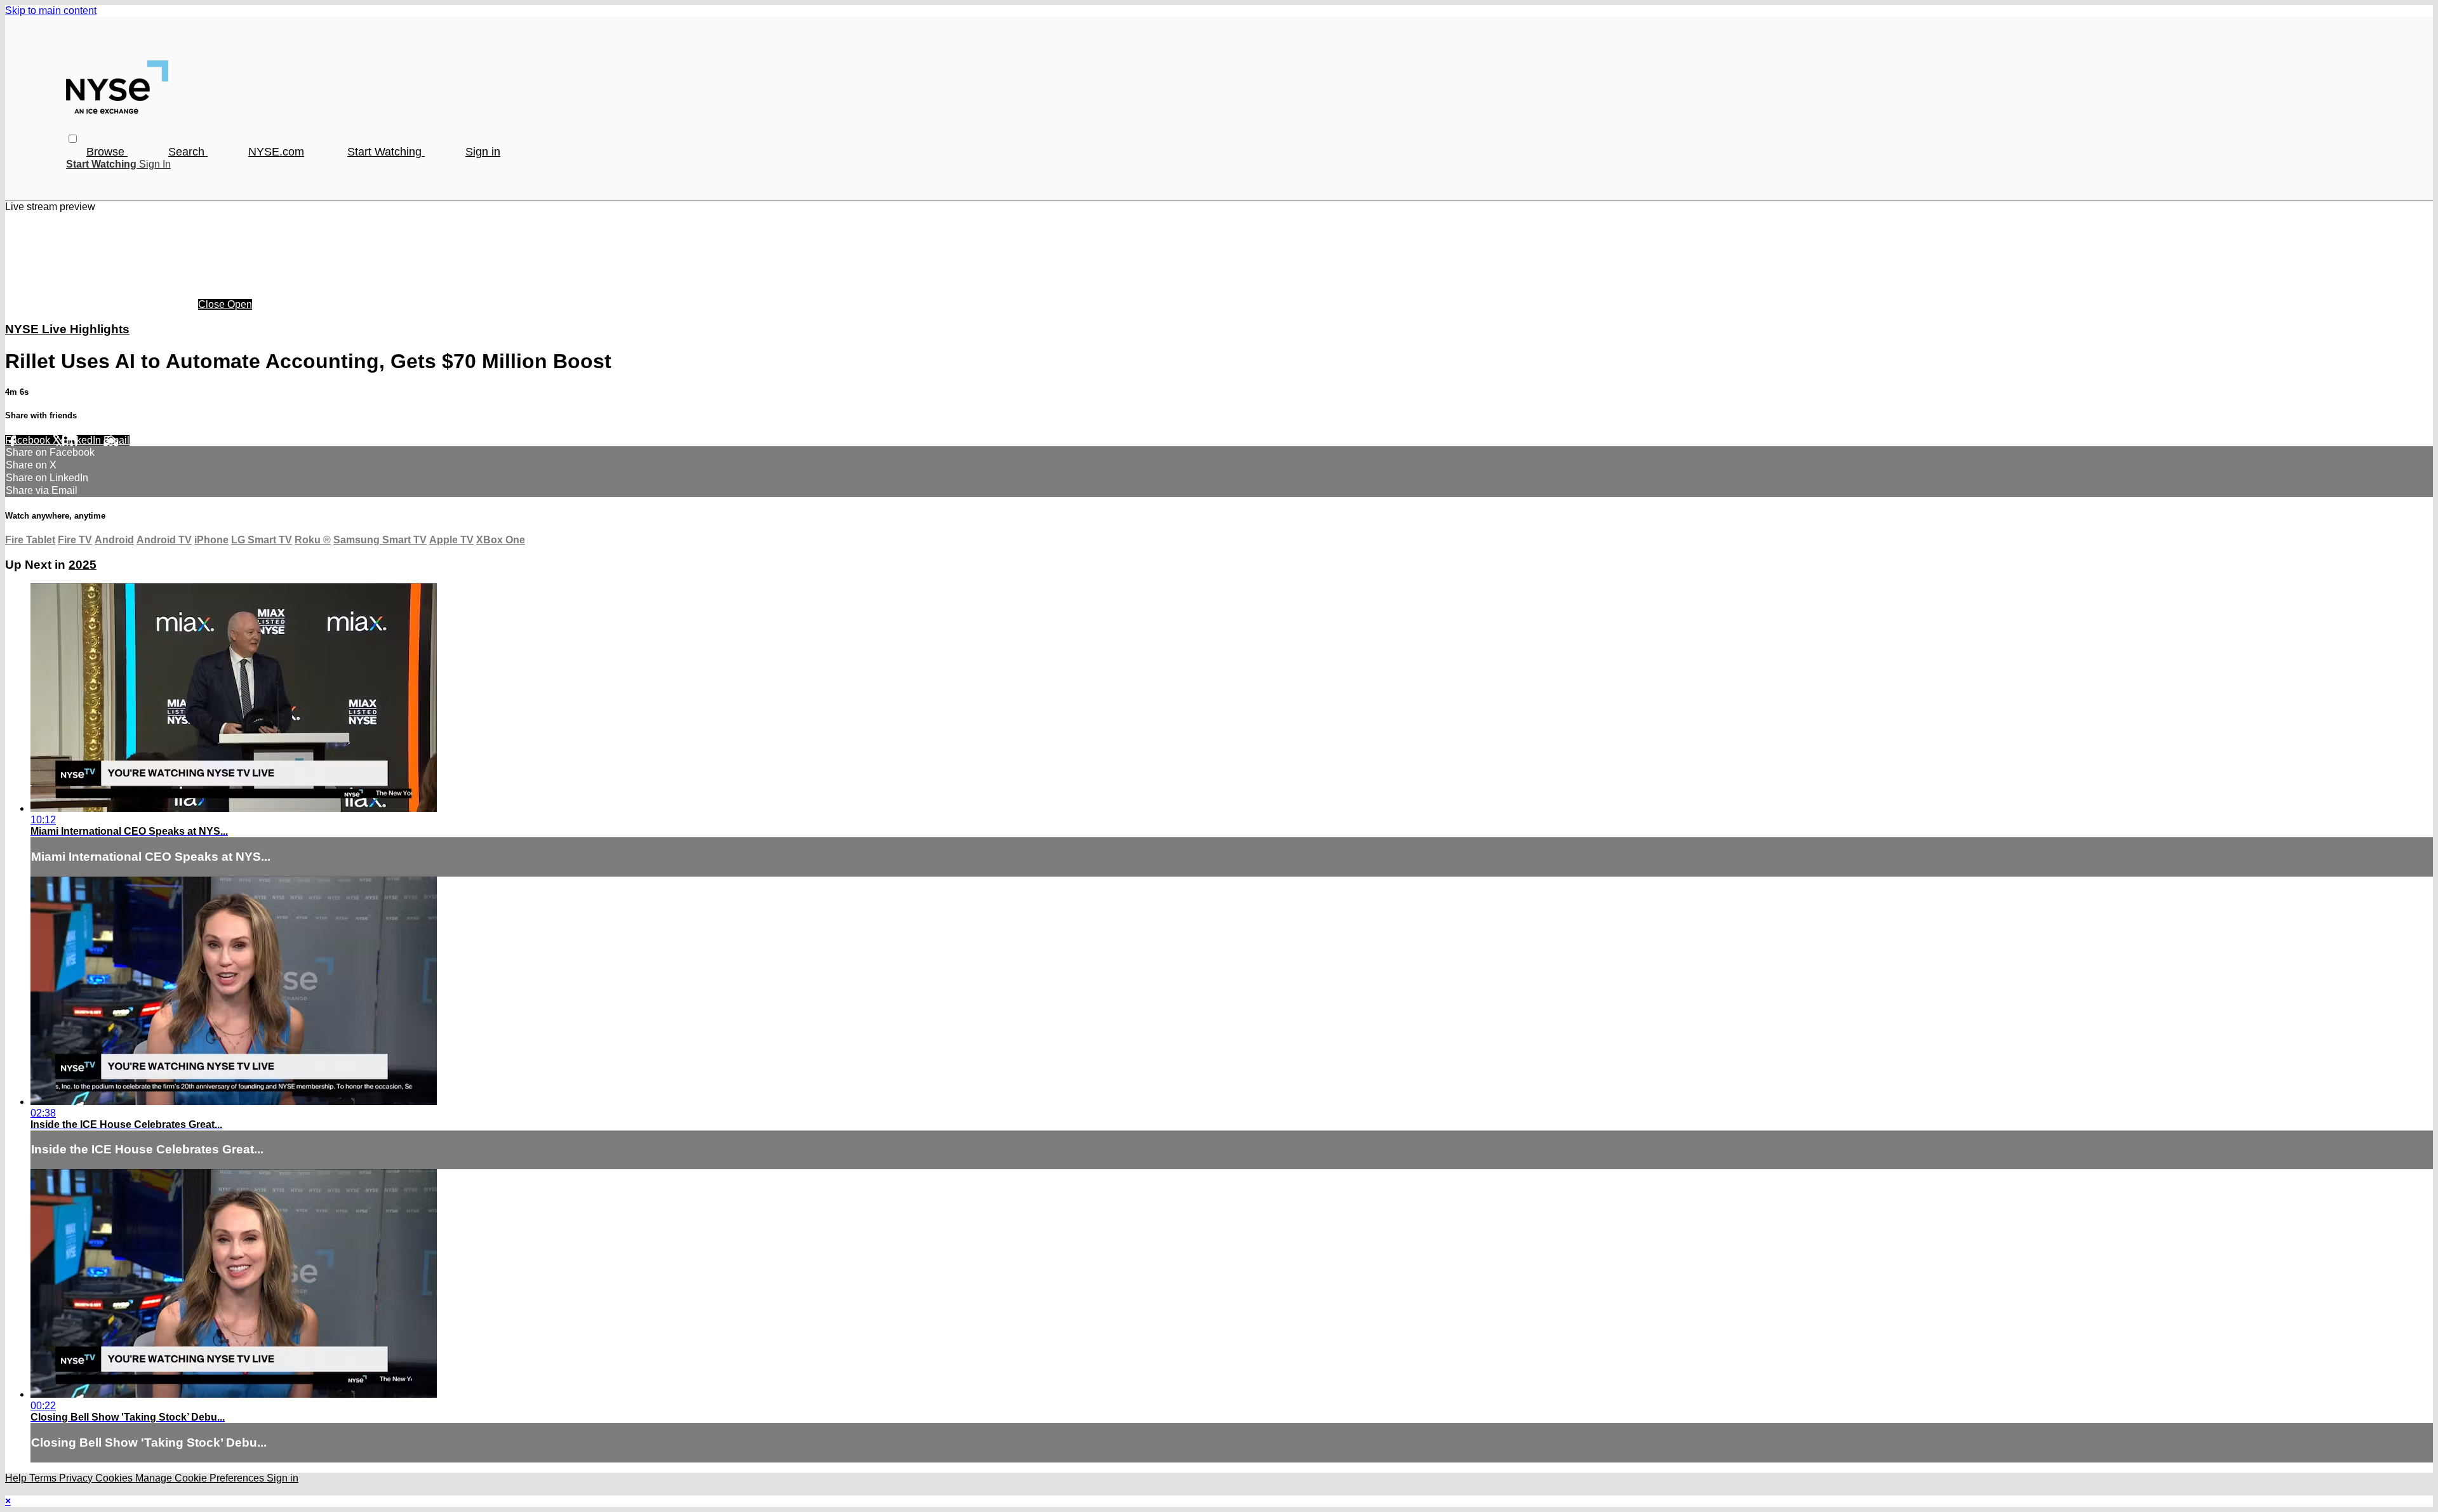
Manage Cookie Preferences (201, 1478)
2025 (83, 565)
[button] (73, 139)
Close (213, 304)
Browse (107, 152)
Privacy (77, 1478)
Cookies (115, 1478)
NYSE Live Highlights (67, 329)
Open (240, 304)
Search (188, 152)
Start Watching (386, 152)
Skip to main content (51, 10)
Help (17, 1478)
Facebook (29, 440)
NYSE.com (276, 152)
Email (117, 440)
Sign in (483, 152)
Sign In (155, 164)
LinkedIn (83, 440)
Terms (44, 1478)
